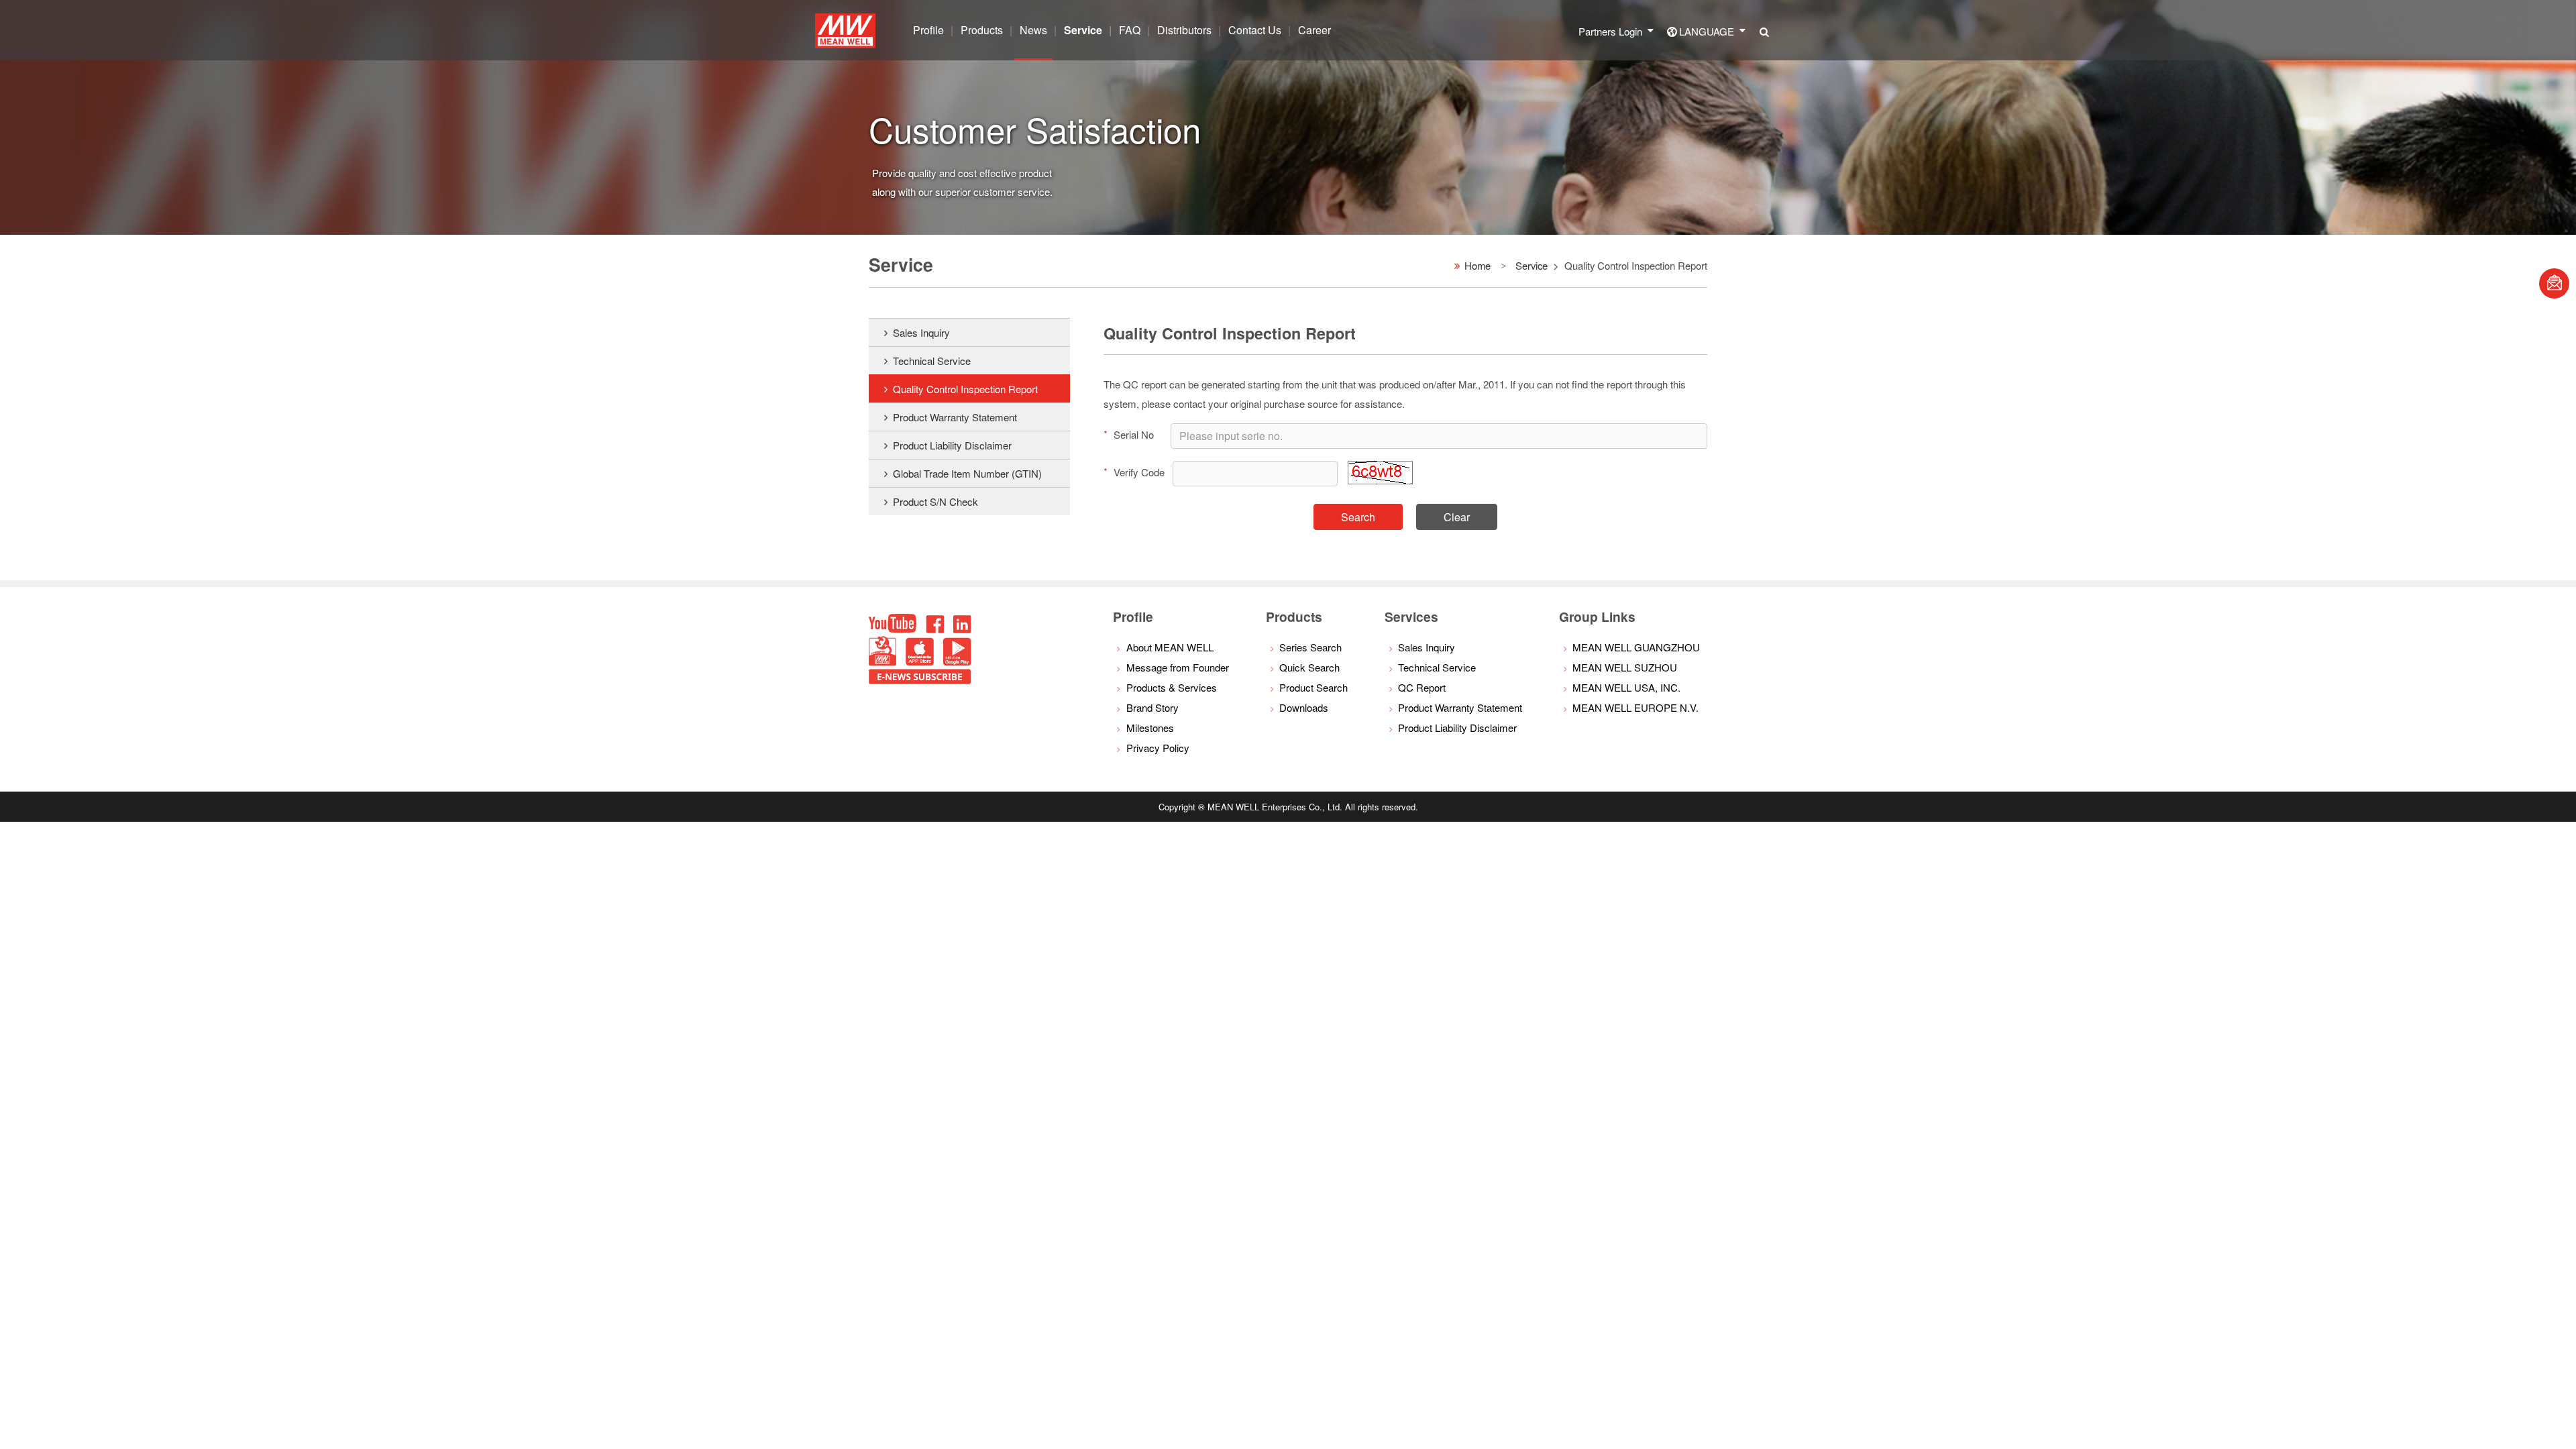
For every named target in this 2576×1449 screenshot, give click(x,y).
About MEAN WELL (1170, 647)
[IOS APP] (920, 662)
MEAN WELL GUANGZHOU (1636, 647)
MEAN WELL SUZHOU (1625, 667)
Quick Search (1309, 667)
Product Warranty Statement (955, 417)
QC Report (1422, 687)
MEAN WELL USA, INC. (1626, 687)
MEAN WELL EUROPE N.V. (1635, 707)
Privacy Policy (1158, 748)
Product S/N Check (935, 501)
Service (1532, 265)
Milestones (1150, 728)
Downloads (1304, 707)
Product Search (1313, 687)
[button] (1380, 480)
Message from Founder (1178, 667)
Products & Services (1172, 687)
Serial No (1129, 434)
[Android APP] (957, 662)
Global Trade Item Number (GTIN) (967, 473)
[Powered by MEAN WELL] (882, 662)
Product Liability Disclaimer (952, 445)
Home (1478, 265)
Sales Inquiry (921, 332)
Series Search (1310, 647)
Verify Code (1134, 472)
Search (1358, 517)
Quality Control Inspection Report (965, 389)
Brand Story (1152, 707)
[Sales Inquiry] (2554, 283)
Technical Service (932, 361)
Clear (1457, 517)
